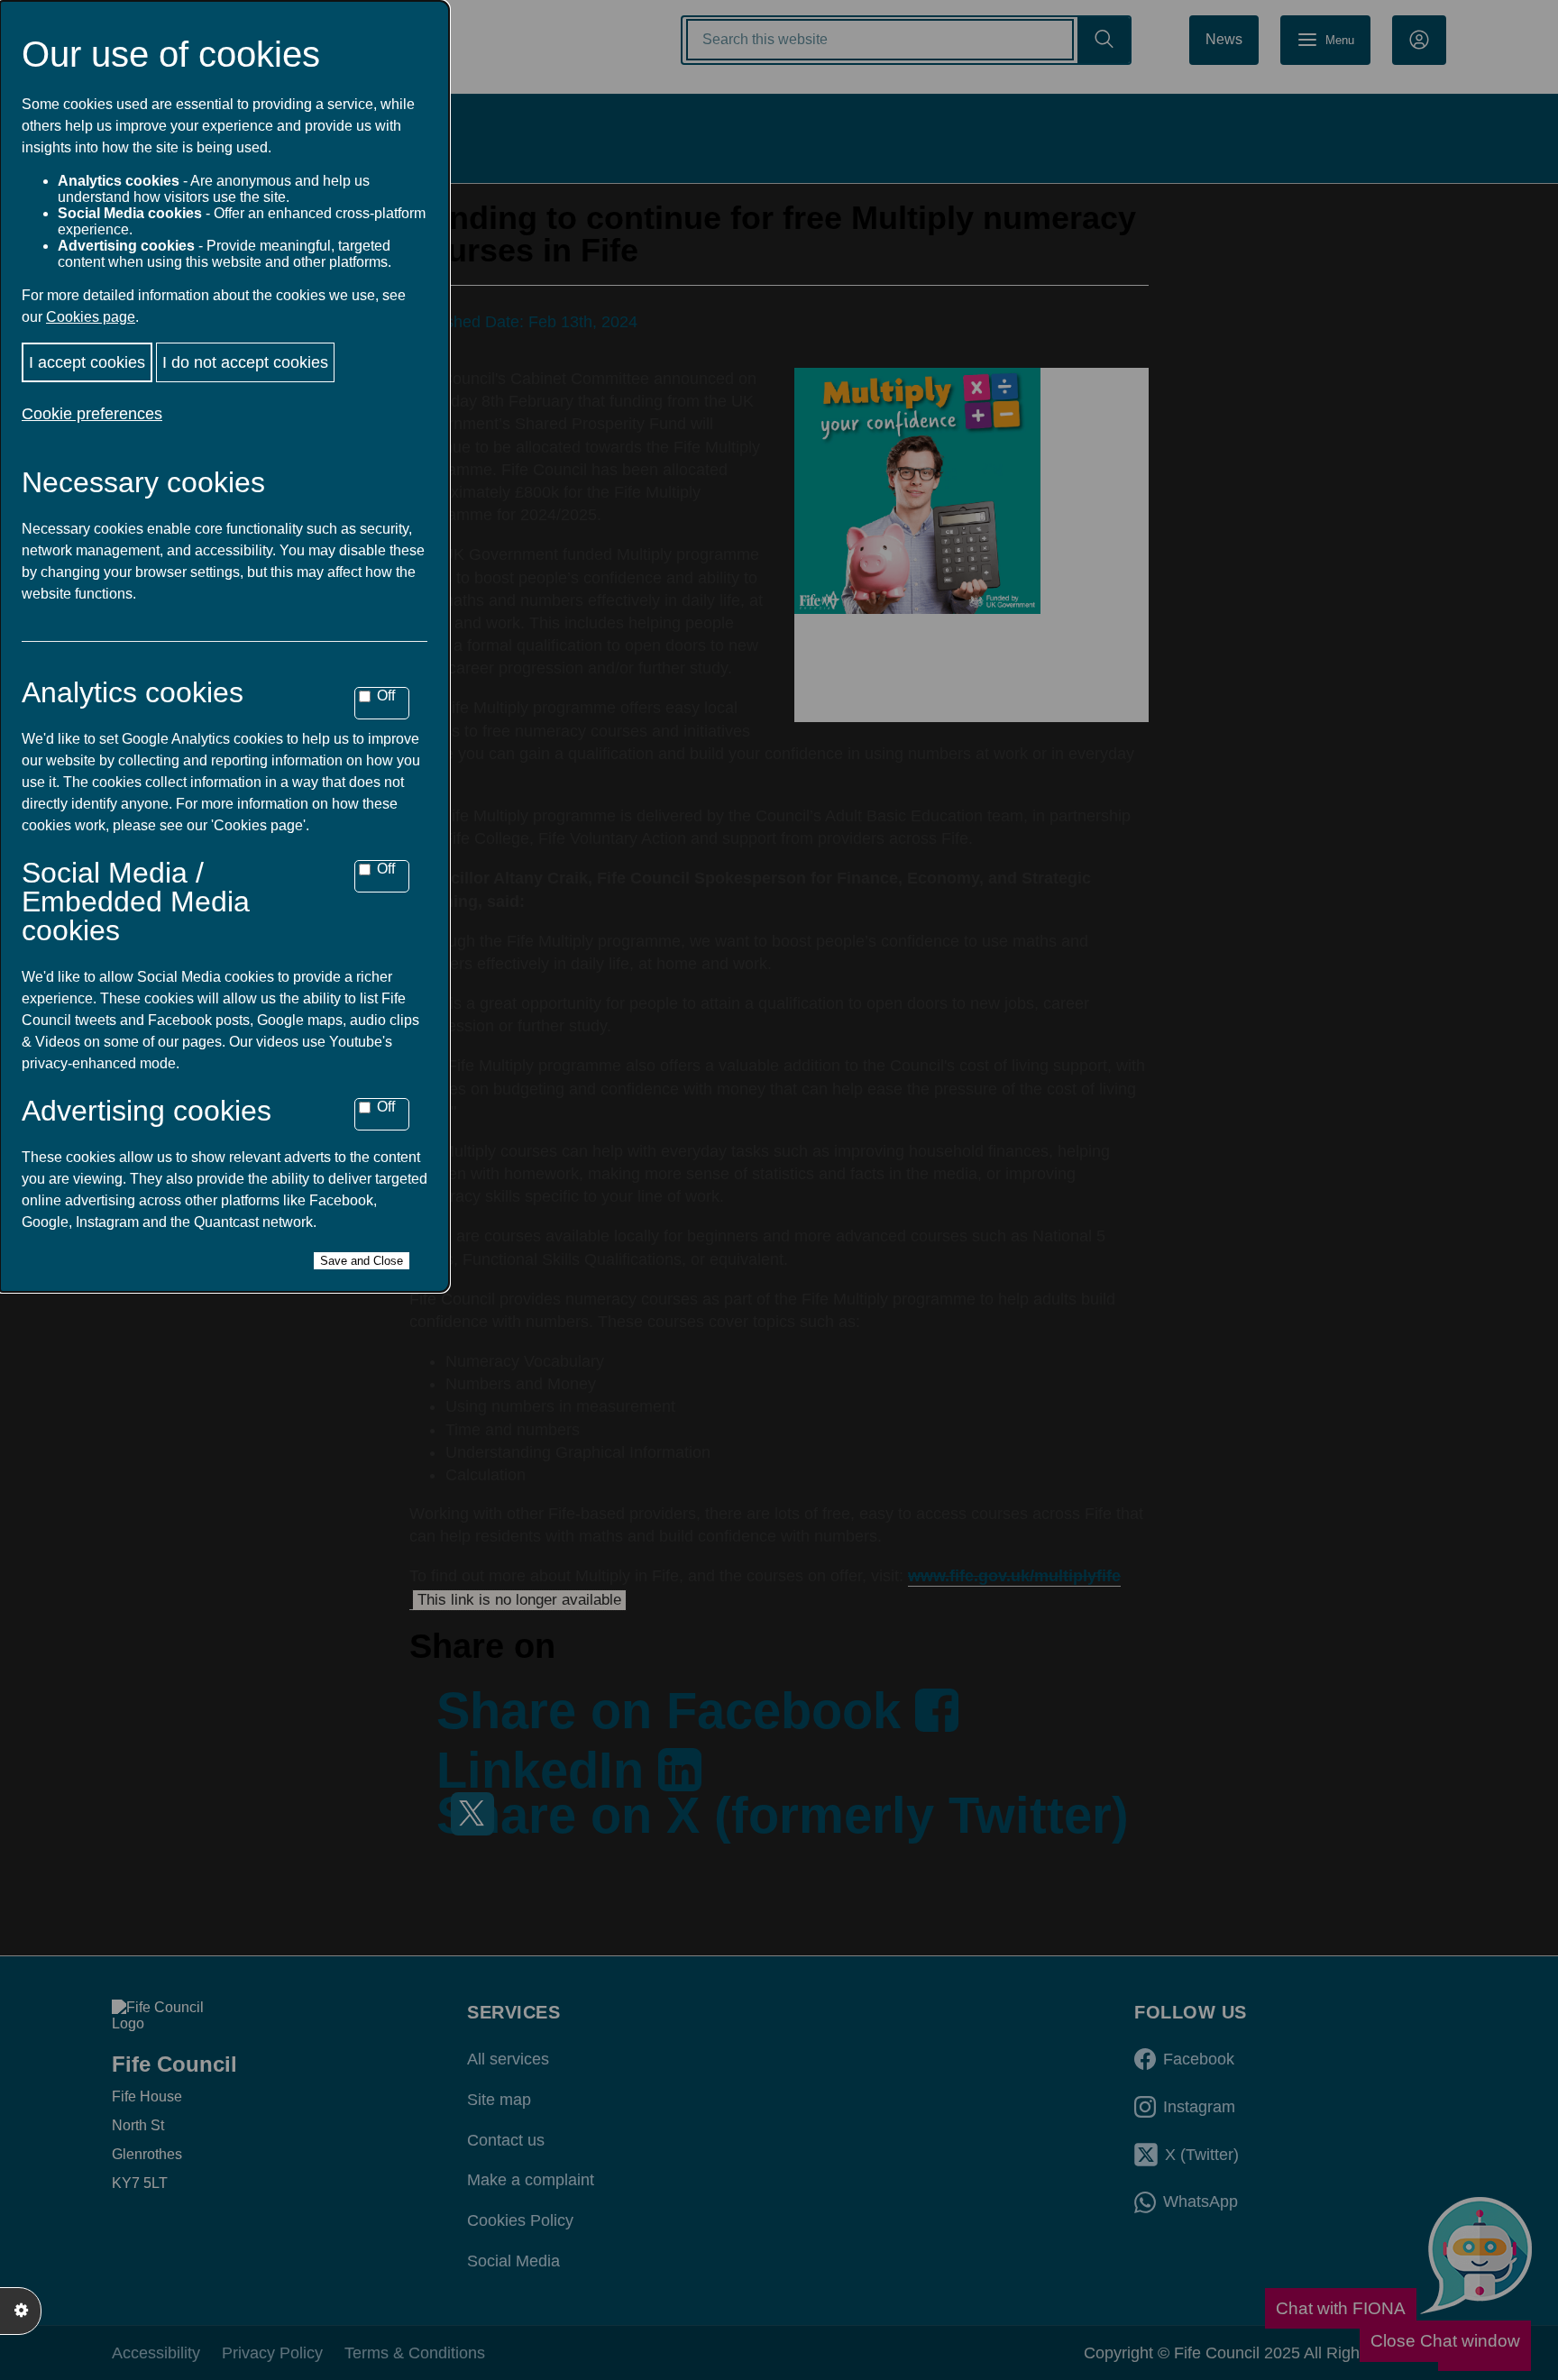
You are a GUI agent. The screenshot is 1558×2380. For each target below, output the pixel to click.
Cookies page (91, 317)
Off (386, 696)
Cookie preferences (92, 414)
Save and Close (362, 1261)
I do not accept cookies (245, 362)
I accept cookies (87, 362)
